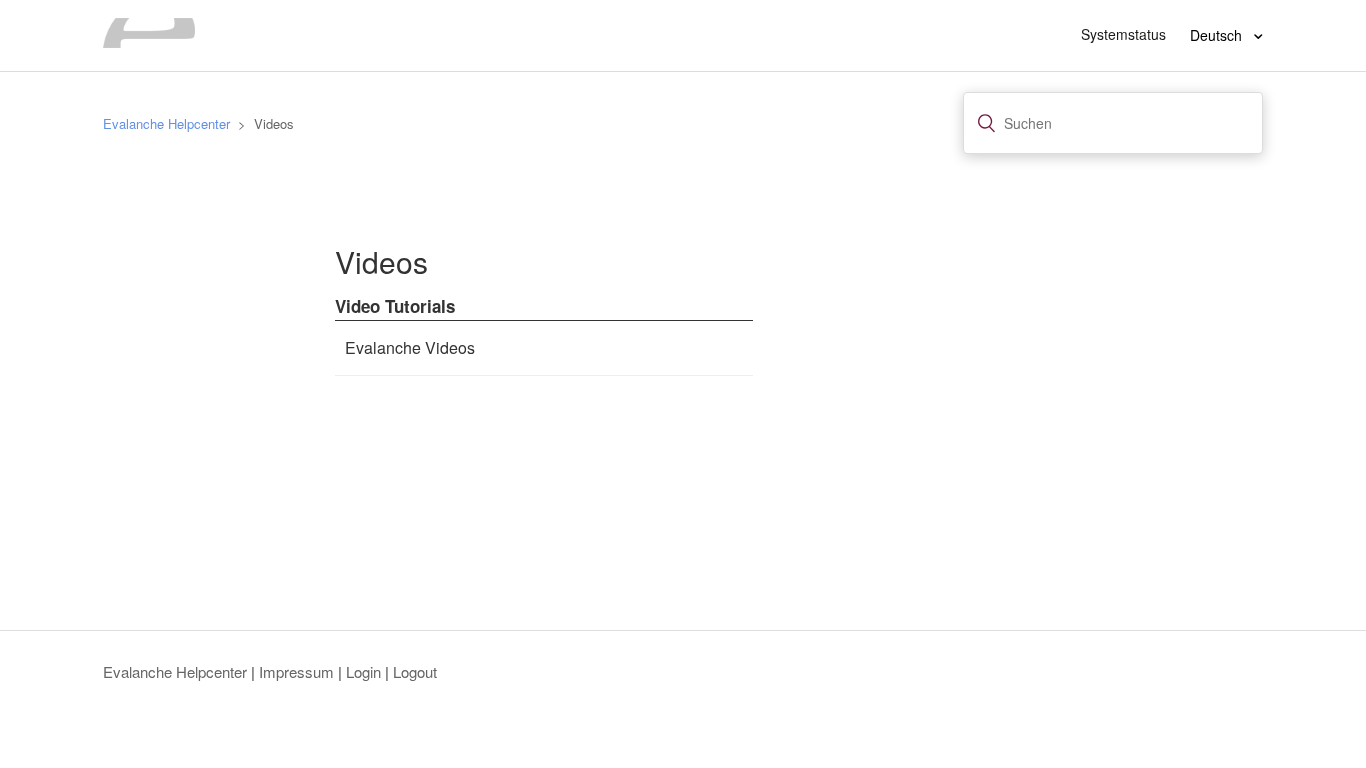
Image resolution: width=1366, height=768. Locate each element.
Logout (415, 671)
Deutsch (1218, 35)
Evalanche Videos (410, 347)
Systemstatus (1123, 34)
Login (363, 671)
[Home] (149, 41)
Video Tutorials (395, 306)
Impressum (296, 671)
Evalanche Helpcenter (166, 123)
